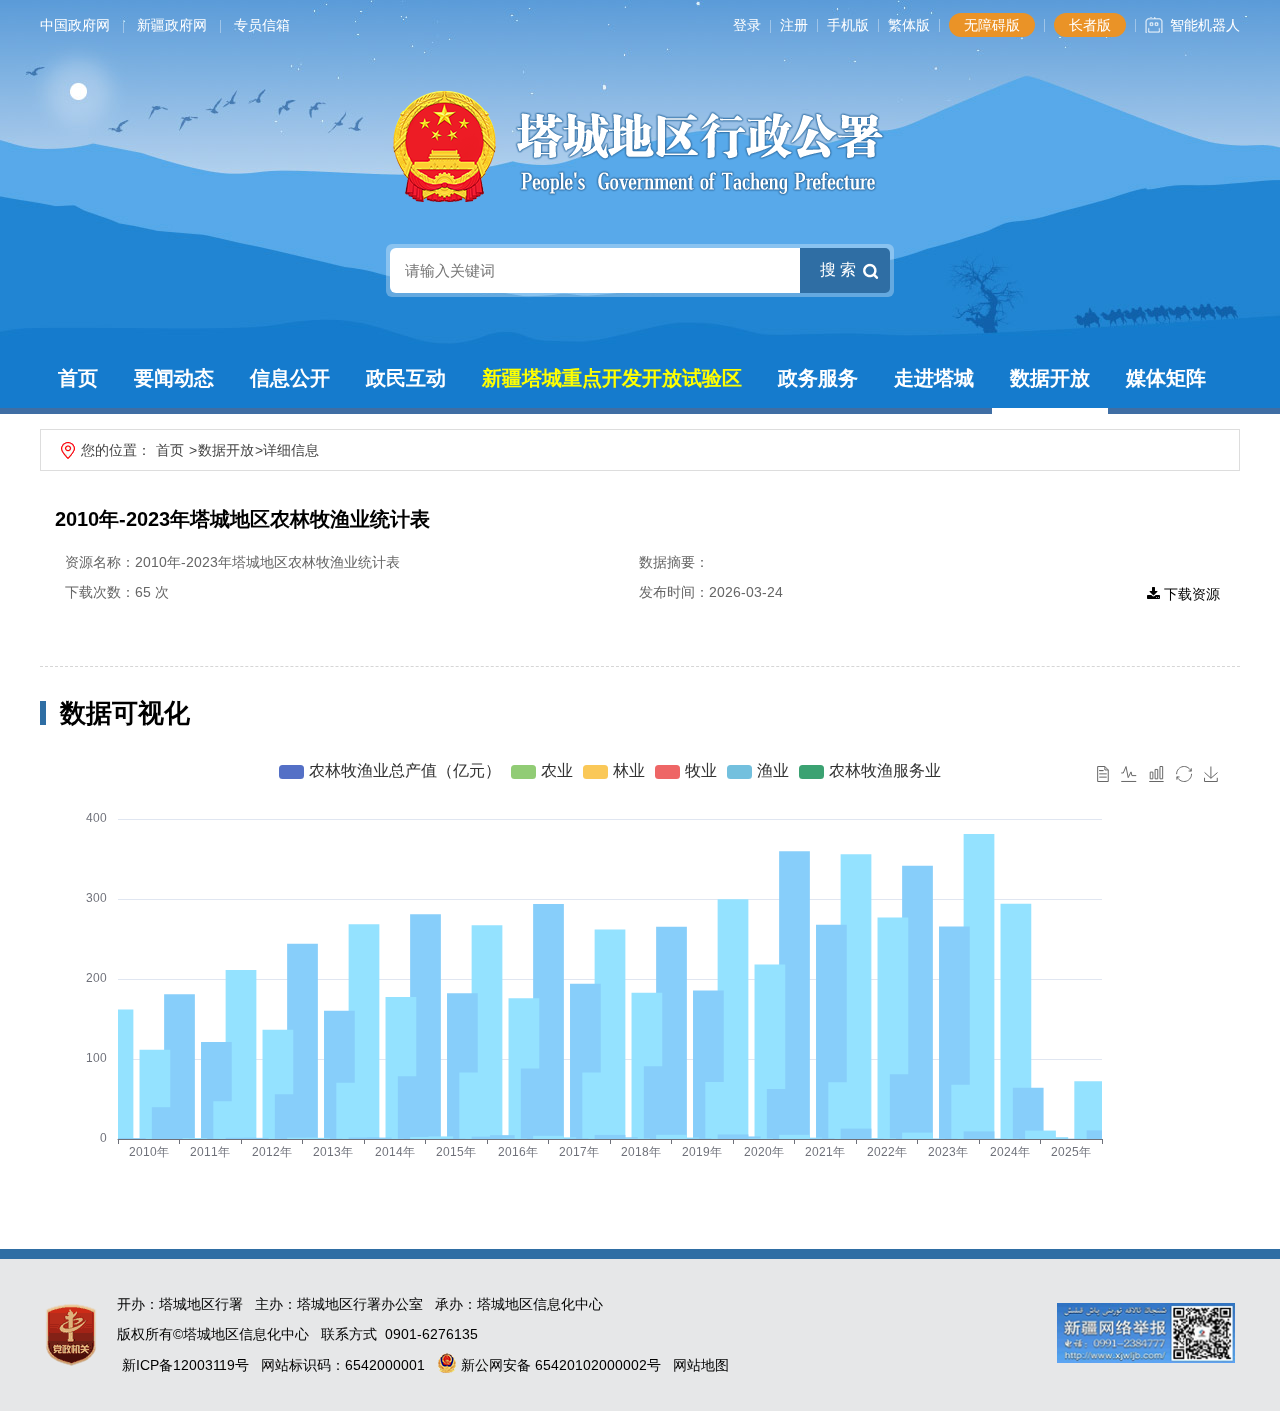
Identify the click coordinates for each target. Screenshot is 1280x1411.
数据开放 (1050, 378)
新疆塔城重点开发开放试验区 (612, 378)
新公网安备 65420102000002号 (559, 1365)
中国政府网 (75, 25)
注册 (794, 25)
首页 (78, 378)
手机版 (848, 25)
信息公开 (290, 378)
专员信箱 (262, 25)
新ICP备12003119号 (185, 1365)
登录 (747, 25)
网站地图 (701, 1365)
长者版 (1090, 25)
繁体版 (909, 25)
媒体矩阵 (1166, 378)
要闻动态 (174, 378)
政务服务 (818, 378)
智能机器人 (1205, 25)
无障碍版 (992, 25)
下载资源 (1190, 594)
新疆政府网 (172, 25)
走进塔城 (934, 378)
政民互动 (406, 378)
